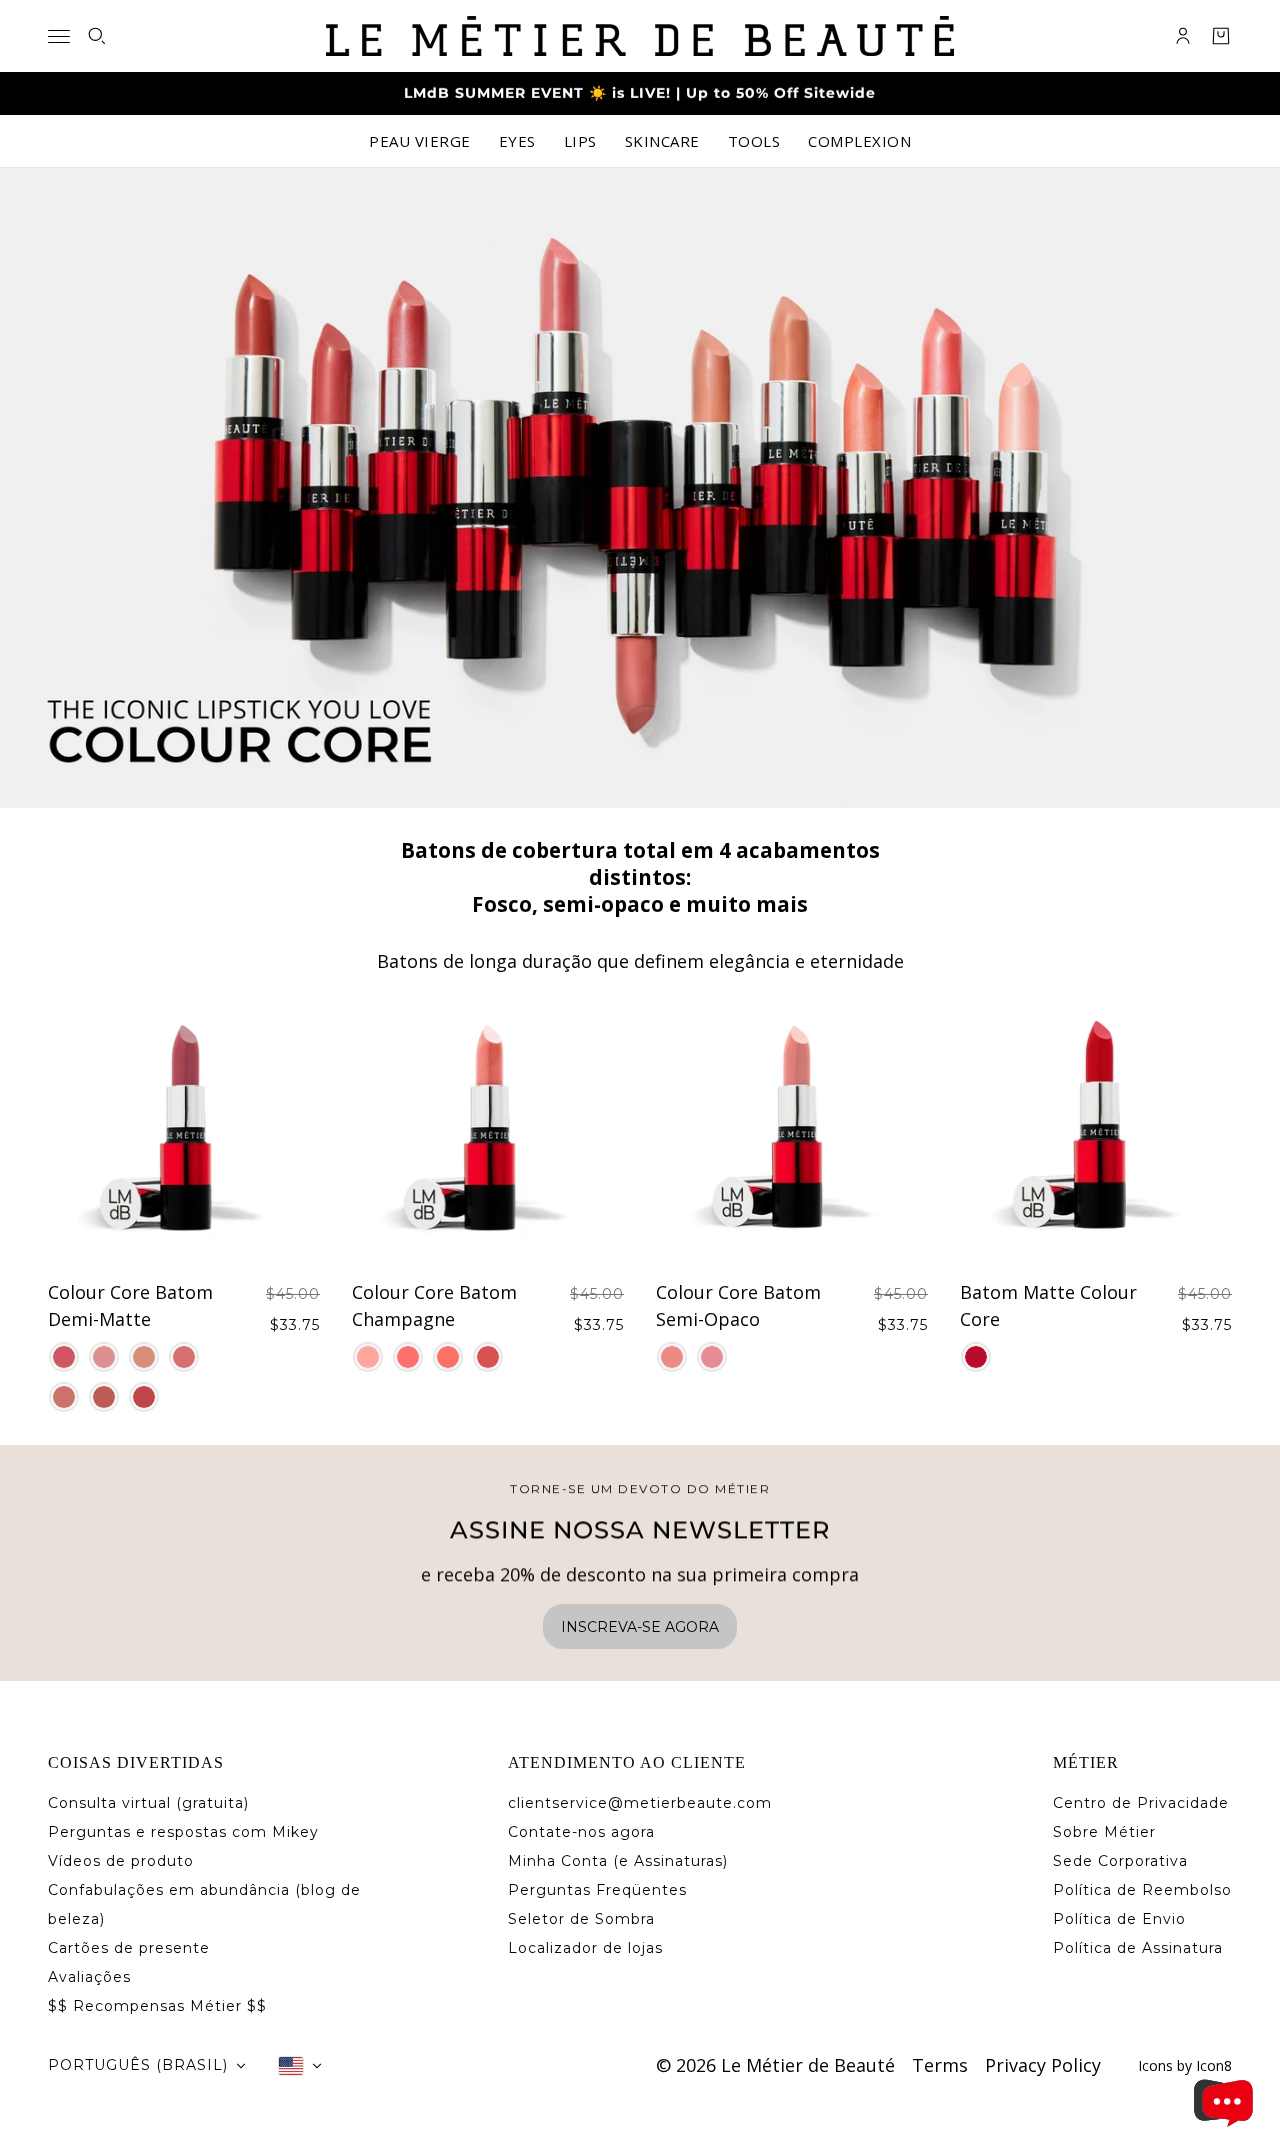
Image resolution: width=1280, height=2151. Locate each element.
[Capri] (672, 1357)
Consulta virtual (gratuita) (148, 1803)
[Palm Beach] (488, 1357)
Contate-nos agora (581, 1832)
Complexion (859, 141)
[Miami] (368, 1357)
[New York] (976, 1357)
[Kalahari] (184, 1357)
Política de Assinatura (1138, 1948)
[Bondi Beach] (64, 1397)
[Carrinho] (1221, 36)
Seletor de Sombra (581, 1919)
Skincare (662, 141)
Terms (940, 2065)
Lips (580, 141)
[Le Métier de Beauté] (640, 36)
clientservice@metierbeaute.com (640, 1803)
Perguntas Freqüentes (597, 1890)
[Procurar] (97, 36)
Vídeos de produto (121, 1861)
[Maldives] (104, 1397)
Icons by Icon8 (1185, 2065)
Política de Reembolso (1142, 1890)
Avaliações (89, 1977)
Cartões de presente (129, 1948)
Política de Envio (1119, 1919)
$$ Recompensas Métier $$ (157, 2006)
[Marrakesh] (448, 1357)
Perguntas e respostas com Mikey (183, 1832)
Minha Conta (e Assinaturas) (618, 1861)
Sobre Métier (1104, 1832)
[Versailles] (712, 1357)
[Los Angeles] (144, 1357)
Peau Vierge (420, 141)
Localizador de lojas (585, 1948)
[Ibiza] (408, 1357)
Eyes (517, 141)
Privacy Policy (1043, 2065)
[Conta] (1183, 36)
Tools (754, 141)
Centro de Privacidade (1141, 1803)
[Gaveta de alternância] (59, 36)
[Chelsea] (104, 1357)
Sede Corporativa (1120, 1861)
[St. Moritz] (64, 1357)
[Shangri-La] (144, 1397)
